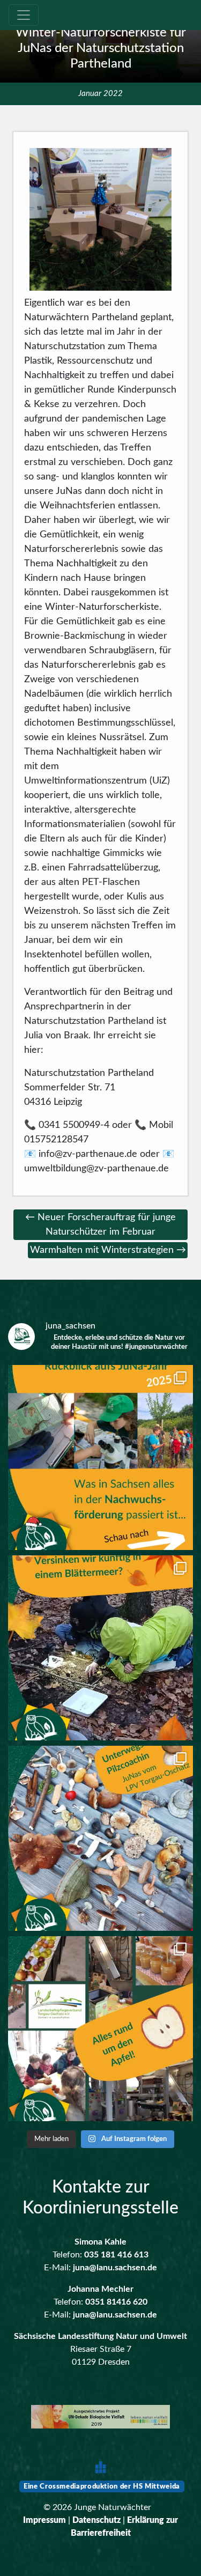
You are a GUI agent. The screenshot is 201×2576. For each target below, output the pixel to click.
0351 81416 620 (116, 2302)
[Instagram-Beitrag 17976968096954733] (100, 1457)
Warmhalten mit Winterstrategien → (108, 1250)
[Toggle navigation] (24, 15)
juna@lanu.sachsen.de (115, 2268)
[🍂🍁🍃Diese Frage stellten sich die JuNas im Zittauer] (100, 1648)
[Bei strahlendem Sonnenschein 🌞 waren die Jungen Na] (100, 1838)
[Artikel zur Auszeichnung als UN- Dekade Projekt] (100, 2418)
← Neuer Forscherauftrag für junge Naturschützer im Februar (100, 1225)
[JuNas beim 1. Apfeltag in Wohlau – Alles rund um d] (100, 2029)
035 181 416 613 (116, 2255)
